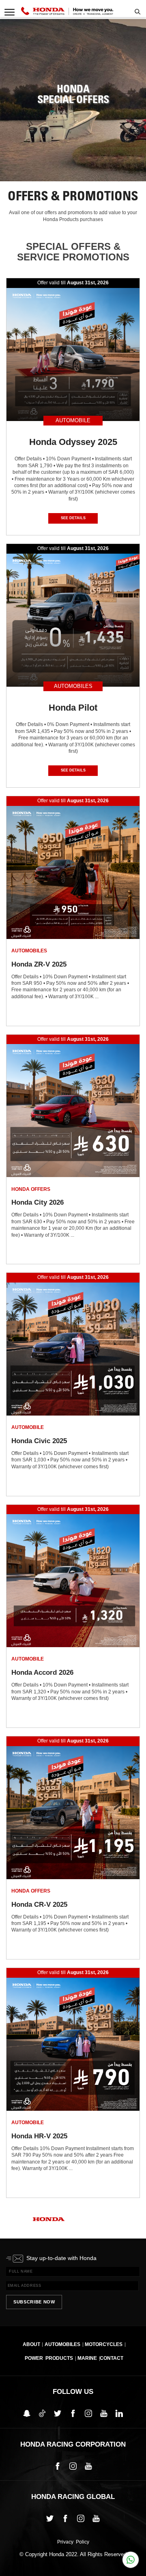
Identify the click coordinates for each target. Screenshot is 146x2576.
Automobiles (62, 2344)
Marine (87, 2358)
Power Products (49, 2358)
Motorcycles (104, 2344)
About (31, 2344)
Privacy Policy (73, 2542)
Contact (112, 2358)
